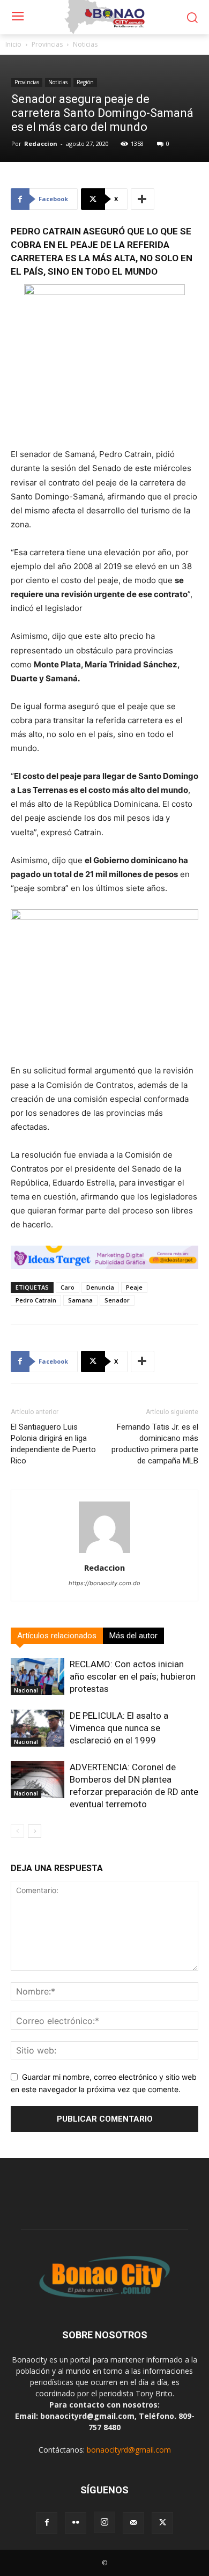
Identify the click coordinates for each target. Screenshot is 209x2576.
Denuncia (100, 1287)
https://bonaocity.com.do (104, 1583)
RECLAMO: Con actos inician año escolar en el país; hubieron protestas (133, 1676)
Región (85, 82)
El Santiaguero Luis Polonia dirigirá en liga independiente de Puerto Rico (53, 1444)
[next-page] (35, 1831)
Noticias (85, 44)
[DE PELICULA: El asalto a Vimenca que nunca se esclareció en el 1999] (38, 1728)
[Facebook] (47, 2523)
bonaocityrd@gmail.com (129, 2450)
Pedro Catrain (36, 1300)
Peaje (134, 1287)
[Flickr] (76, 2523)
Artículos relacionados (57, 1636)
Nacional (26, 1690)
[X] (162, 2523)
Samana (80, 1300)
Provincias (47, 44)
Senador (117, 1300)
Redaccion (41, 143)
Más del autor (133, 1636)
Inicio (13, 44)
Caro (68, 1287)
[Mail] (133, 2523)
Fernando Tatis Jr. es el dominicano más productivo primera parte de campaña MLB (155, 1444)
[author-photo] (104, 1553)
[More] (143, 199)
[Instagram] (104, 2522)
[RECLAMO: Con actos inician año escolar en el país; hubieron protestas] (38, 1677)
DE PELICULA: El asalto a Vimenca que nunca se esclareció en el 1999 (119, 1728)
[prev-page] (17, 1831)
